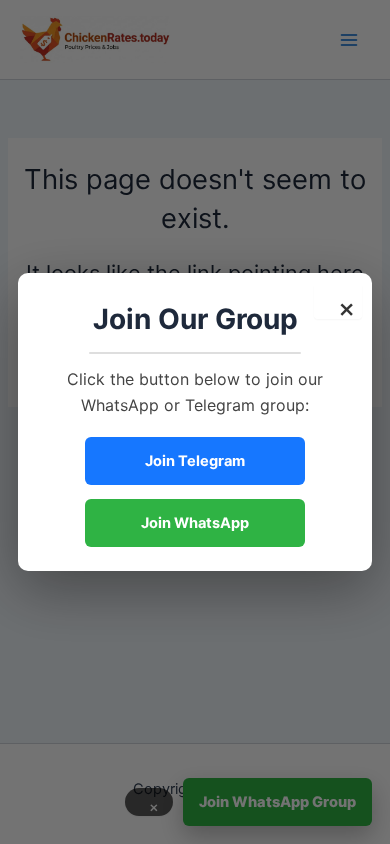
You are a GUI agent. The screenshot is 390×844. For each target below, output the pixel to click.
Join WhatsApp (195, 523)
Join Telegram (195, 461)
